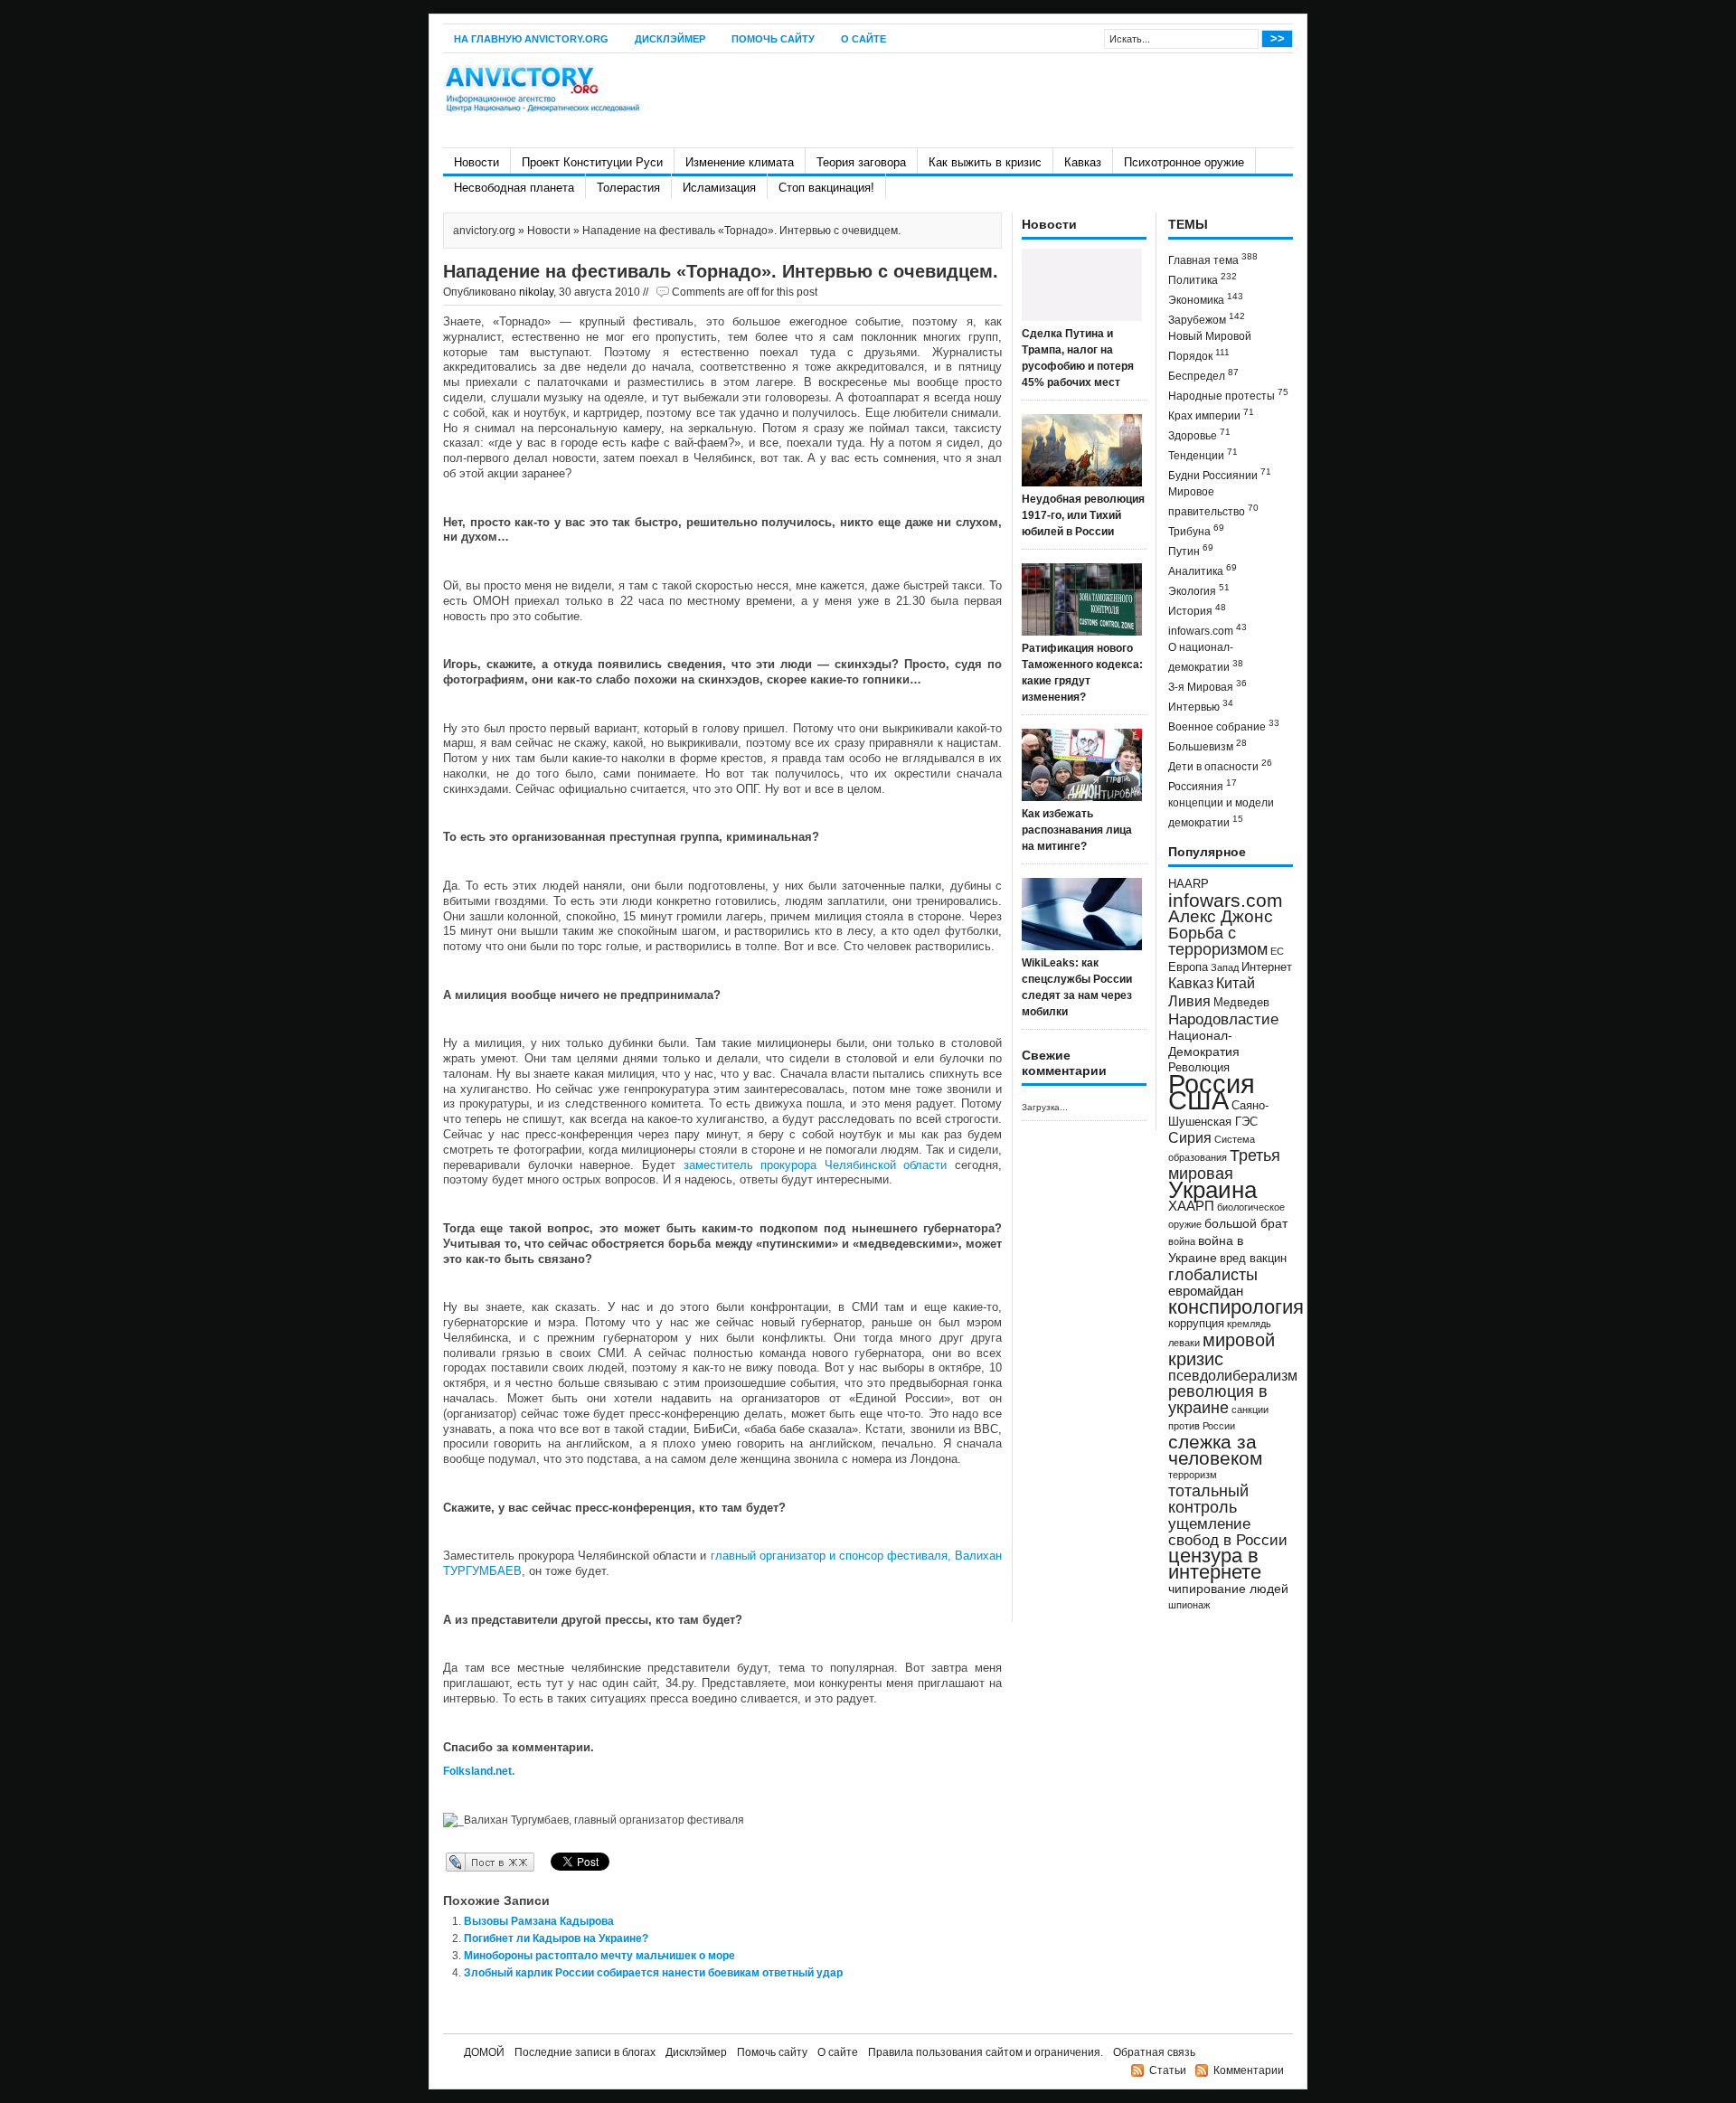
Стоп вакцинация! (826, 188)
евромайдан (1206, 1291)
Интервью (1201, 706)
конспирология (1236, 1307)
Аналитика (1203, 570)
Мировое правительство (1213, 502)
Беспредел (1203, 375)
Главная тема (1213, 259)
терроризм (1193, 1475)
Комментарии (1249, 2070)
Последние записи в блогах (585, 2052)
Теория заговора (861, 162)
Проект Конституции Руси (592, 162)
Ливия (1189, 1001)
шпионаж (1189, 1605)
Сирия (1190, 1138)
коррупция (1196, 1324)
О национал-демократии (1206, 657)
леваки (1184, 1343)
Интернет (1267, 967)
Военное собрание (1224, 726)
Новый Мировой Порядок (1210, 346)
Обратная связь (1154, 2052)
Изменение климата (740, 162)
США (1198, 1100)
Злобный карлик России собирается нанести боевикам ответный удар (653, 1973)
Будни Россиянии (1220, 474)
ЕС (1277, 951)
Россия (1212, 1084)
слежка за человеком (1215, 1450)
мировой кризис (1222, 1349)
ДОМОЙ (484, 2052)
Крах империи (1211, 415)
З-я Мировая (1208, 686)
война (1182, 1241)
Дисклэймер (670, 39)
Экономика (1206, 299)
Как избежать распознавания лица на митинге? (1077, 830)
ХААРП (1191, 1206)
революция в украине (1218, 1400)
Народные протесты (1228, 395)
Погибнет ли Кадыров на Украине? (556, 1938)
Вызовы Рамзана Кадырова (539, 1921)
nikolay (536, 292)
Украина (1212, 1190)
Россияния (1203, 785)
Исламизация (719, 188)
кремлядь (1249, 1324)
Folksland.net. (479, 1771)
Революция (1199, 1067)
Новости (476, 162)
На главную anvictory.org (531, 39)
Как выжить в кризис (985, 162)
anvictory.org (484, 231)
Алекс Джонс (1221, 916)
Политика (1203, 279)
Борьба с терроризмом (1218, 941)
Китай (1236, 983)
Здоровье (1199, 434)
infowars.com (1208, 630)
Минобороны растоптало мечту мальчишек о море (599, 1956)
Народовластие (1223, 1019)
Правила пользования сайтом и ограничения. (986, 2052)
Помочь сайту (773, 39)
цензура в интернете (1215, 1564)
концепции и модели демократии (1221, 813)
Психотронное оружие (1184, 162)
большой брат (1246, 1223)
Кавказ (1083, 162)
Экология (1199, 590)
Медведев (1241, 1003)
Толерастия (628, 188)
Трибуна (1196, 530)
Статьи (1168, 2070)
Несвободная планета (514, 188)
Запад (1225, 967)
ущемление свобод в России (1228, 1532)
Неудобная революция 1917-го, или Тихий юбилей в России (1083, 515)
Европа (1188, 967)
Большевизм (1208, 745)
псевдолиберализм (1233, 1375)
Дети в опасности (1220, 765)
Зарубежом (1207, 319)
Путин (1191, 550)
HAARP (1189, 884)
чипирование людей (1228, 1589)
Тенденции (1203, 454)
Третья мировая (1224, 1164)
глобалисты (1213, 1274)
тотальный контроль (1208, 1499)
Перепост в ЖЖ (463, 1862)
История (1197, 610)
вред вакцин (1253, 1258)
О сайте (863, 39)
